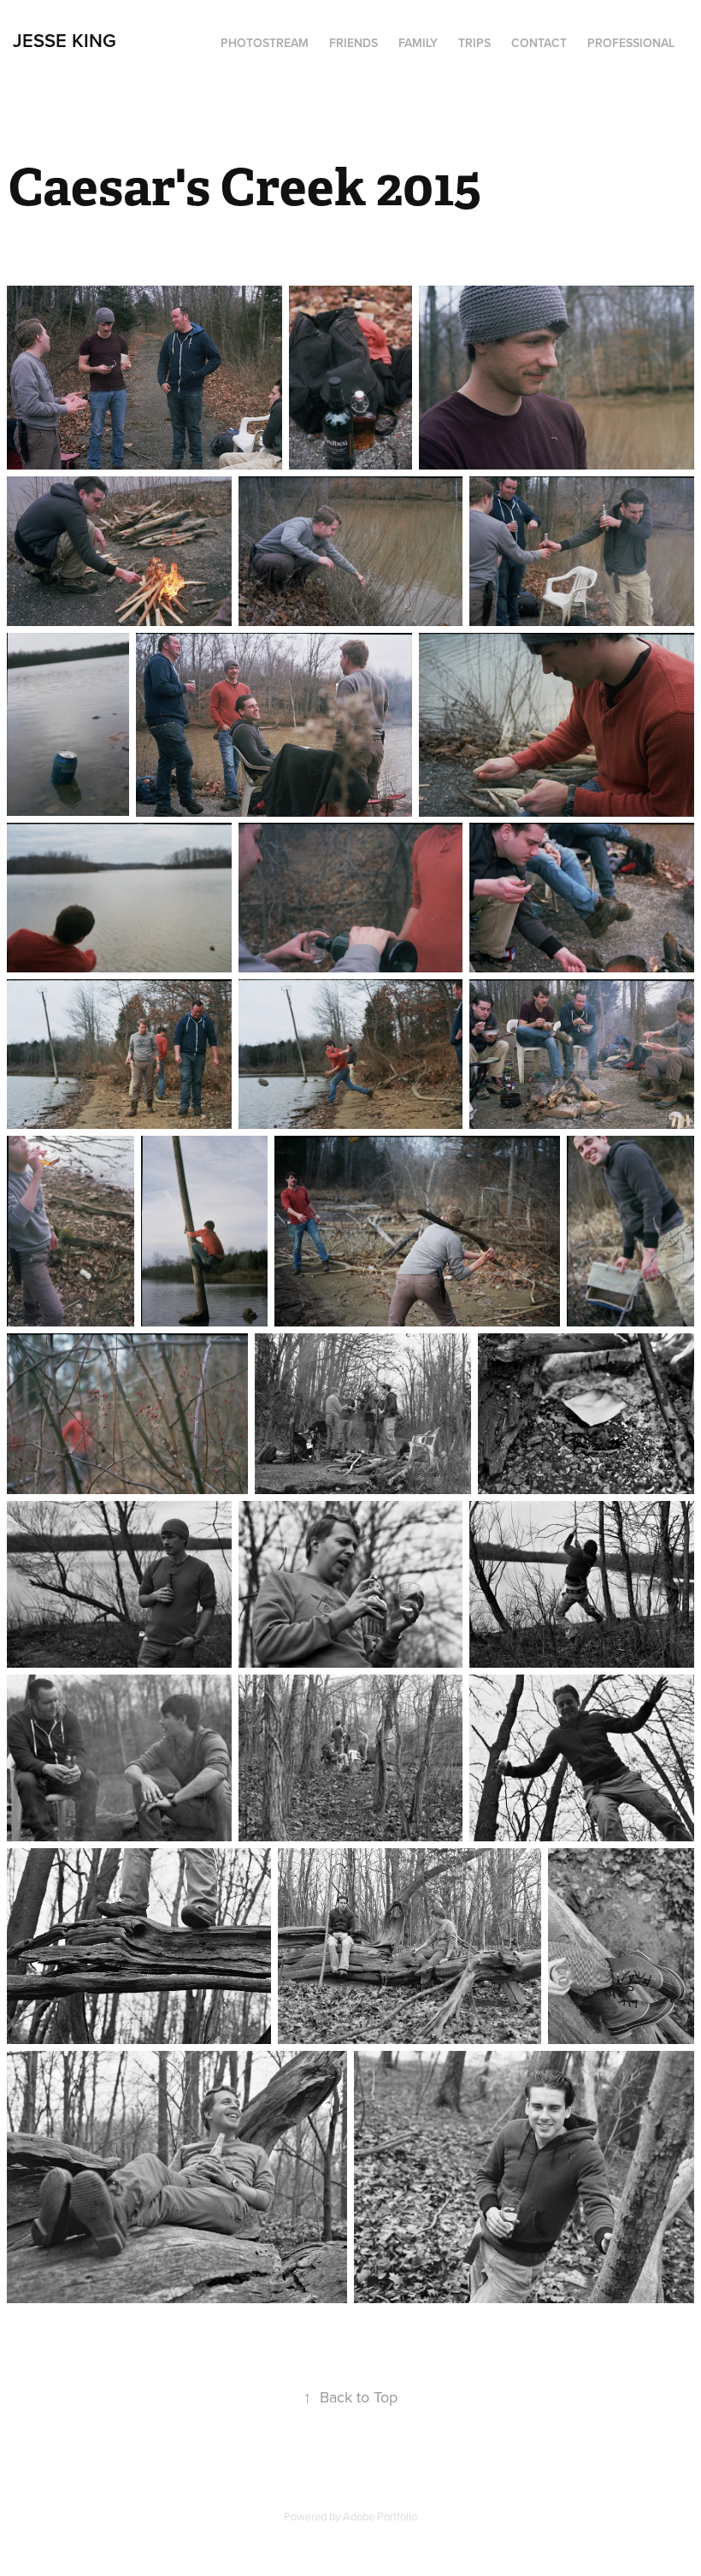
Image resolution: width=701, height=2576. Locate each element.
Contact (539, 43)
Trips (474, 43)
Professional (631, 43)
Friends (353, 43)
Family (418, 43)
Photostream (265, 43)
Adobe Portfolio (380, 2516)
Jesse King (65, 40)
